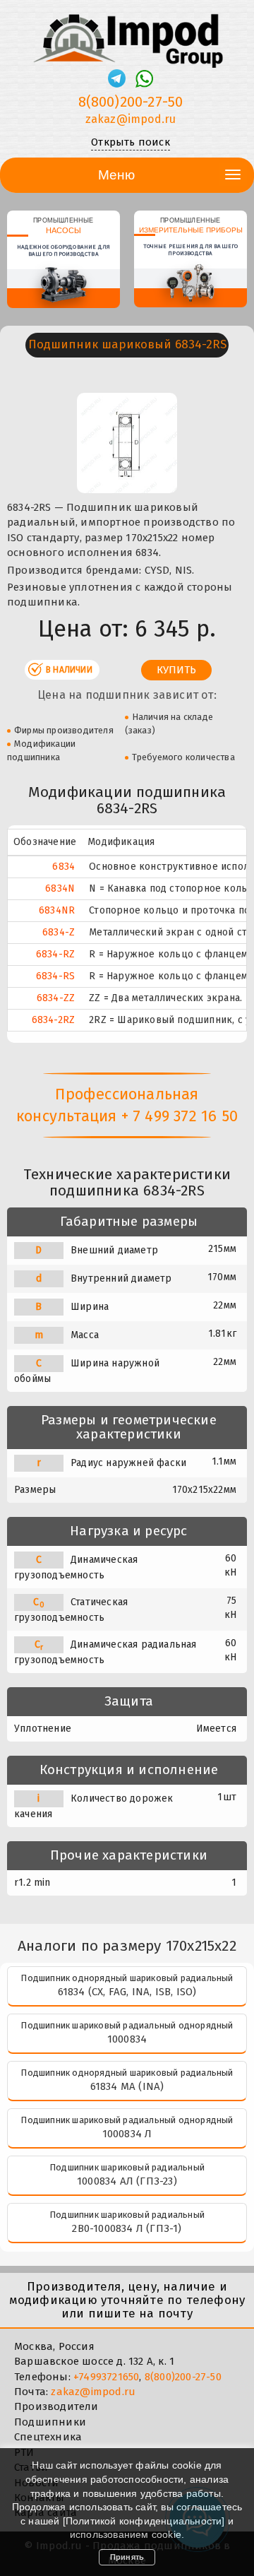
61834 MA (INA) (127, 2086)
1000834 (127, 2039)
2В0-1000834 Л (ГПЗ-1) (127, 2228)
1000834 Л (127, 2134)
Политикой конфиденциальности (144, 2521)
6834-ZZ (56, 998)
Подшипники (50, 2422)
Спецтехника (48, 2437)
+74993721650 (106, 2377)
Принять (127, 2557)
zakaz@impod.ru (131, 119)
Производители (56, 2406)
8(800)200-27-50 (131, 102)
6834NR (57, 910)
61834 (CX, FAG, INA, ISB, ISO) (127, 1992)
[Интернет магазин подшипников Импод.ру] (127, 35)
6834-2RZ (54, 1020)
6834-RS (55, 976)
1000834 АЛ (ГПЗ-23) (127, 2181)
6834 (64, 867)
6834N (60, 888)
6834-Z (59, 932)
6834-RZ (55, 954)
